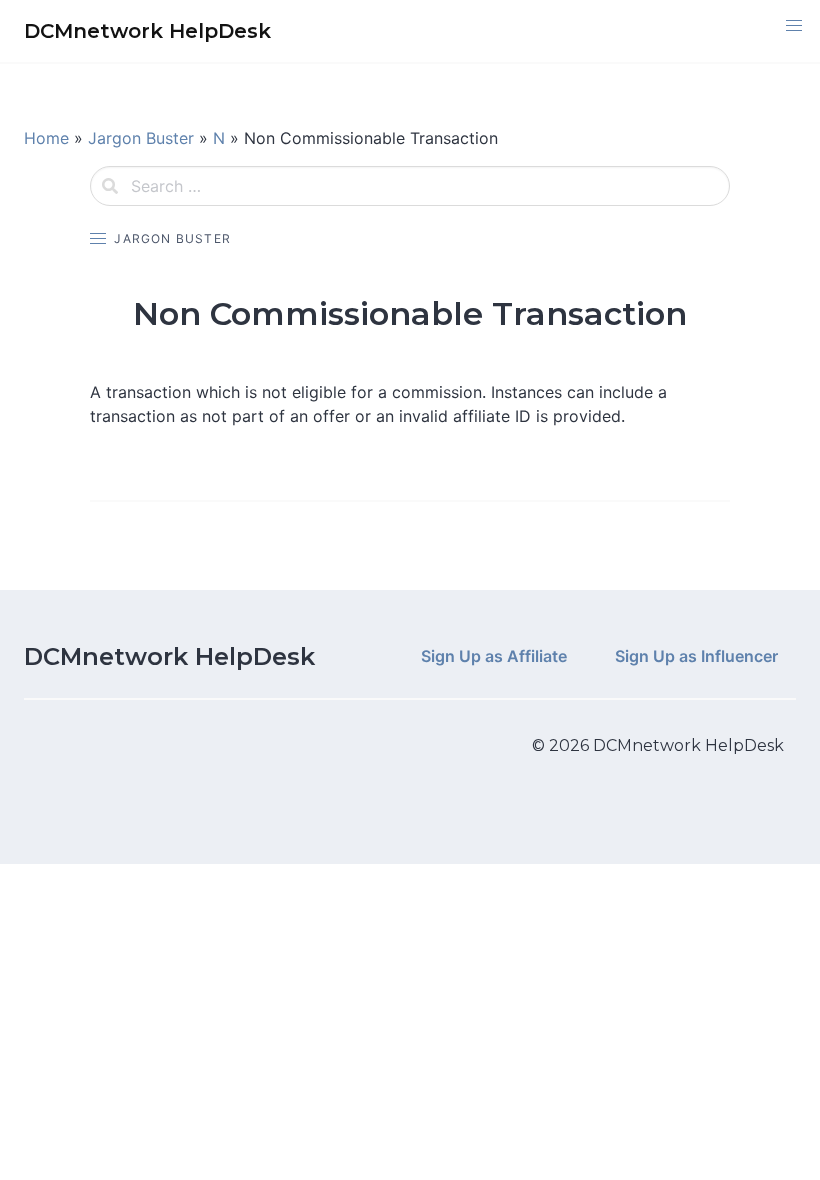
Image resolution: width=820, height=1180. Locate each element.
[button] (794, 26)
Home (46, 138)
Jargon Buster (141, 138)
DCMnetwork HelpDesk (169, 656)
